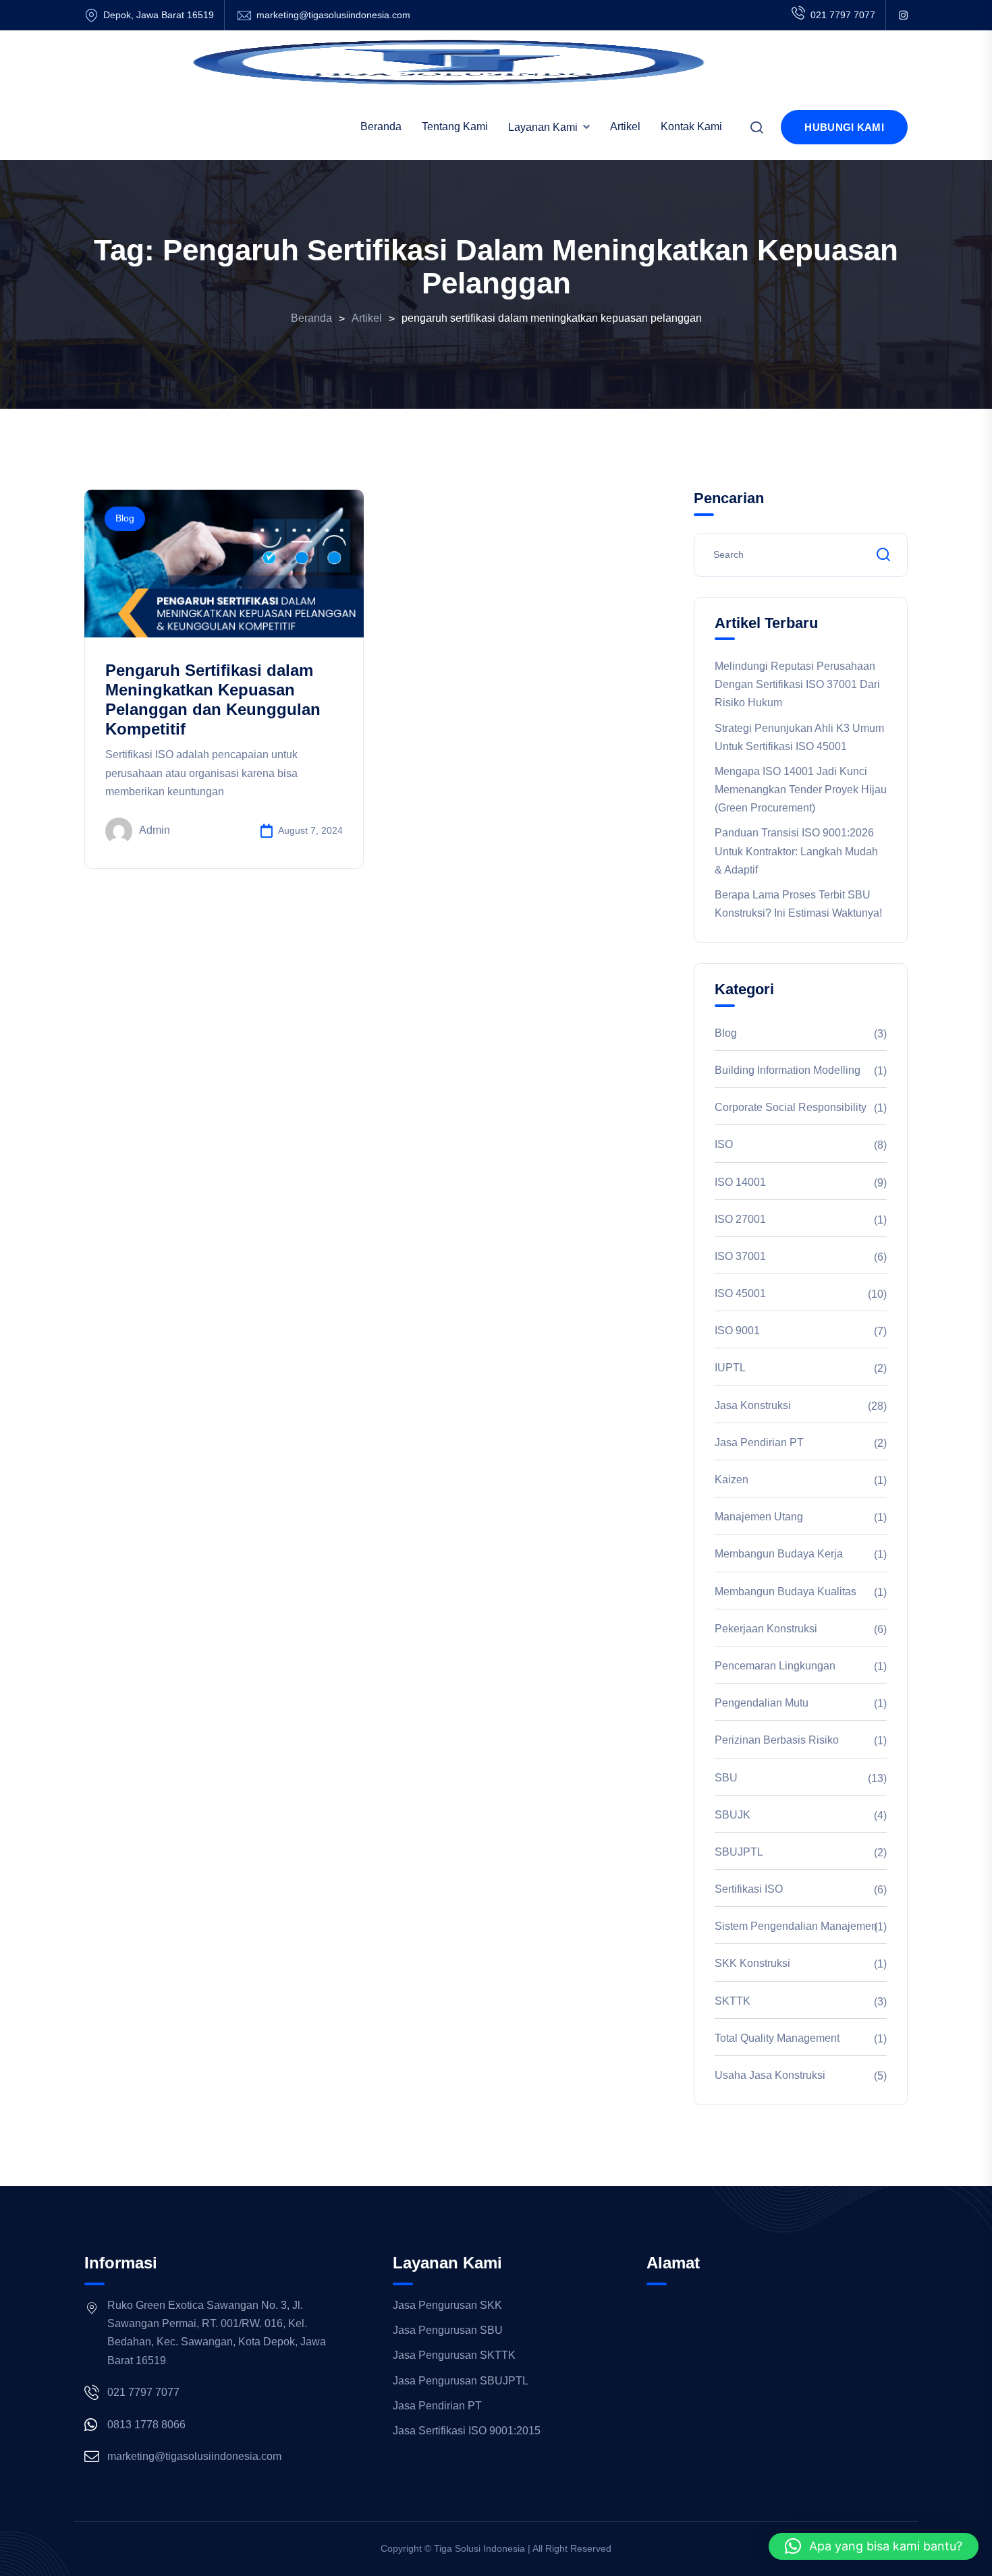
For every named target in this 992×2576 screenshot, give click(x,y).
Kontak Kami (691, 126)
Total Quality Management (777, 2038)
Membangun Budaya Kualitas (786, 1592)
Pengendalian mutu (762, 1703)
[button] (874, 2546)
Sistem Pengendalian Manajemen (796, 1926)
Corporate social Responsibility (791, 1107)
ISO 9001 (737, 1330)
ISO (724, 1144)
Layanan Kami (543, 127)
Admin (155, 830)
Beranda (381, 126)
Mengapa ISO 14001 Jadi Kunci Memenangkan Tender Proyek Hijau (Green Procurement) (801, 790)
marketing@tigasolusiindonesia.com (333, 15)
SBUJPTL (739, 1852)
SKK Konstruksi (752, 1963)
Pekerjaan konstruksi (766, 1629)
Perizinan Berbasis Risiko (777, 1740)
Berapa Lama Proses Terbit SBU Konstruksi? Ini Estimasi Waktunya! (798, 904)
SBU (726, 1778)
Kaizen (732, 1480)
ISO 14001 (740, 1182)
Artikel (625, 126)
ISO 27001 (740, 1219)
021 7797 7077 (843, 15)
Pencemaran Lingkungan (775, 1666)
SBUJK (733, 1815)
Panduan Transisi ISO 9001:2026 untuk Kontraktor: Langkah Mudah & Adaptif (796, 851)
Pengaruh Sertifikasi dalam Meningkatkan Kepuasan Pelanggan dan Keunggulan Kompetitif (213, 699)
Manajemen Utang (759, 1517)
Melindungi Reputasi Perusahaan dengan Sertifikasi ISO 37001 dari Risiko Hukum (797, 684)
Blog (125, 518)
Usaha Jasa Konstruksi (770, 2075)
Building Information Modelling (788, 1070)
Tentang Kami (455, 126)
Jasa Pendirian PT (759, 1442)
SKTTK (733, 2001)
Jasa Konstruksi (753, 1405)
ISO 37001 (740, 1256)
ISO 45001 (740, 1293)
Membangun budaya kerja (779, 1554)
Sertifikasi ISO (749, 1889)
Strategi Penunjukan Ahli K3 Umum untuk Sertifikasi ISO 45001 (799, 737)
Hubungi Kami (844, 127)
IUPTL (730, 1368)
